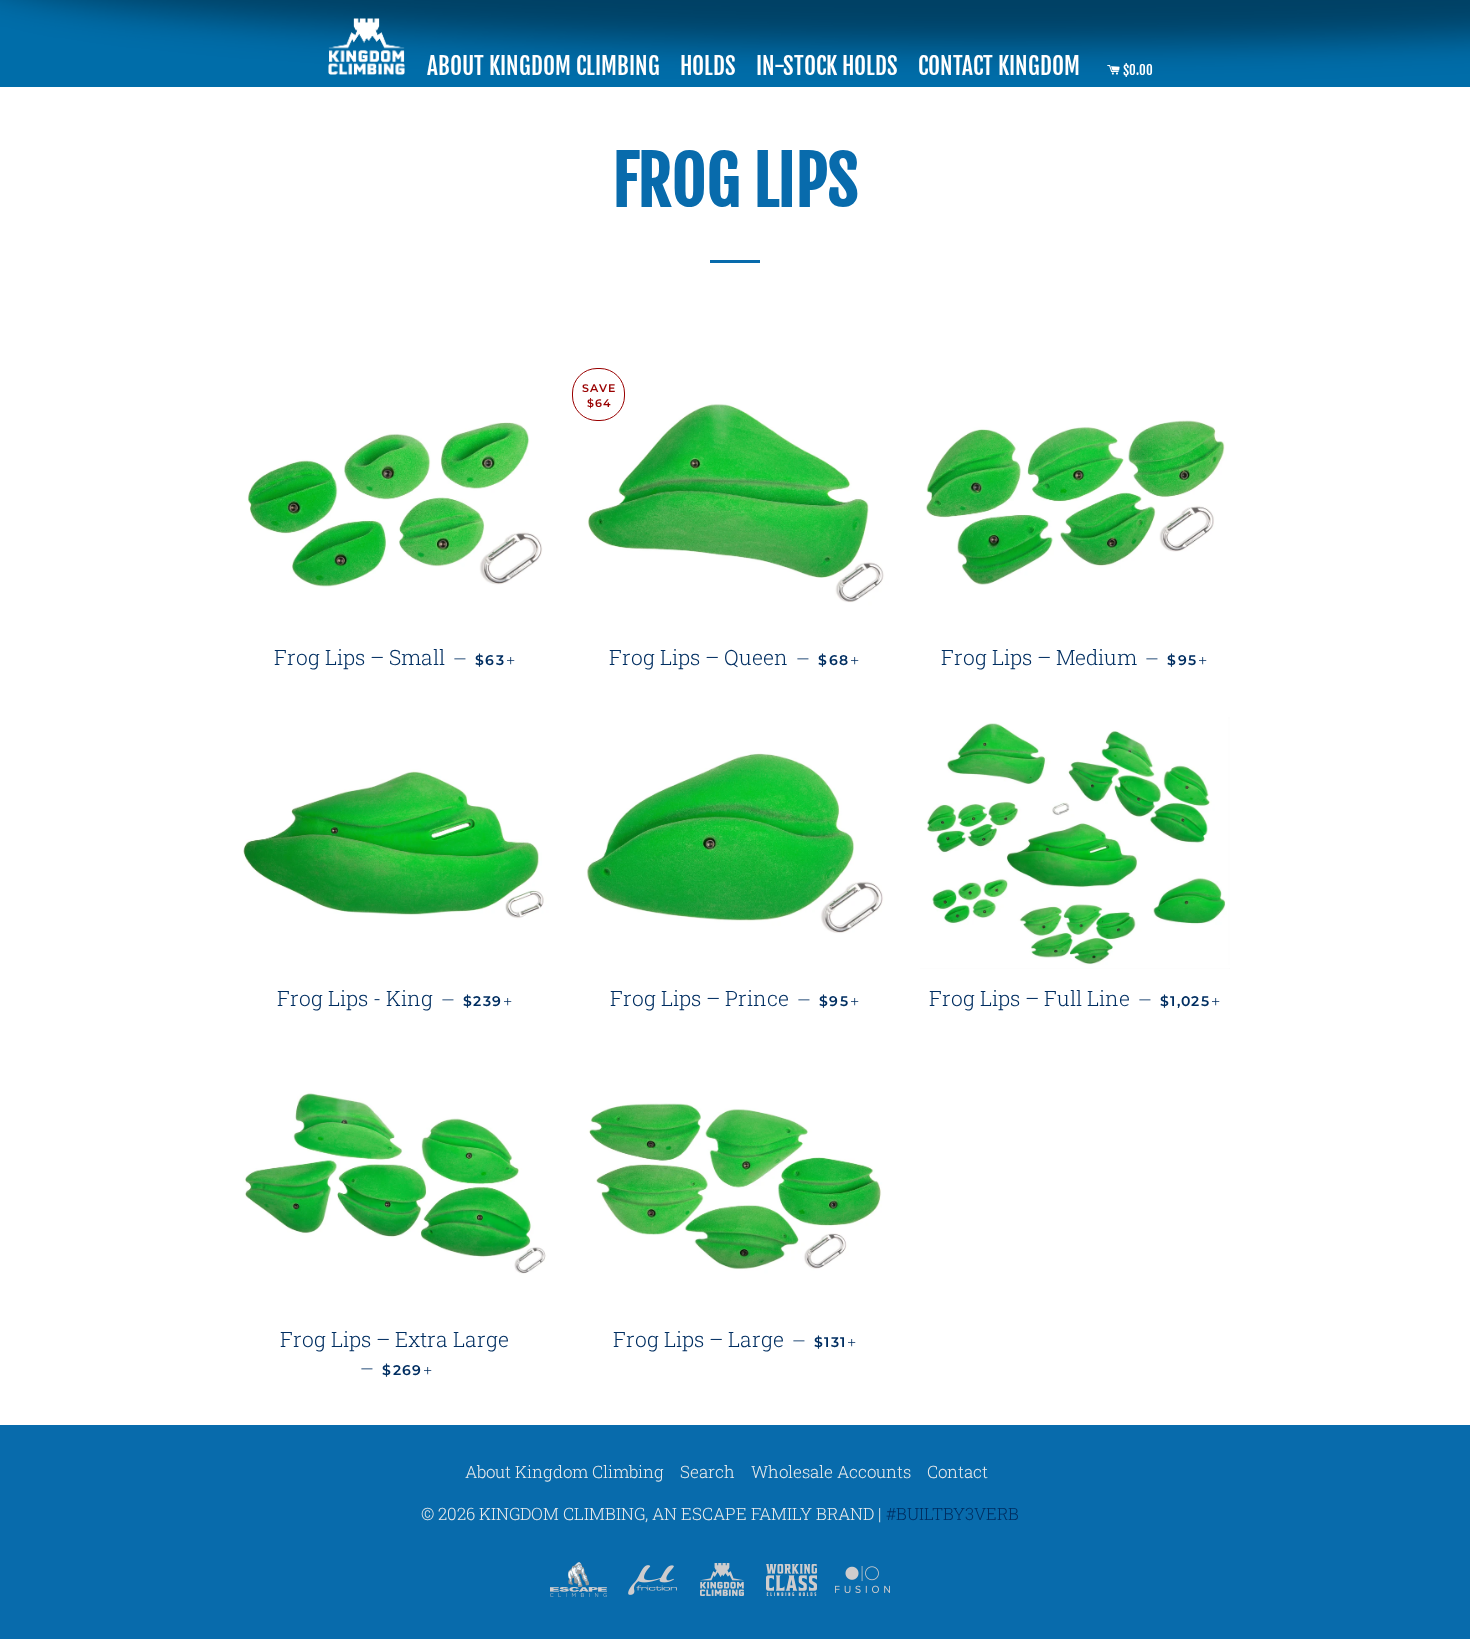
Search (707, 1471)
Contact (957, 1471)
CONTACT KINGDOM (999, 66)
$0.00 (1136, 70)
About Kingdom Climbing (564, 1471)
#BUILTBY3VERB (952, 1513)
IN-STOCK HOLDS (827, 66)
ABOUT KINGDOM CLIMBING (543, 66)
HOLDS (708, 66)
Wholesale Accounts (831, 1471)
